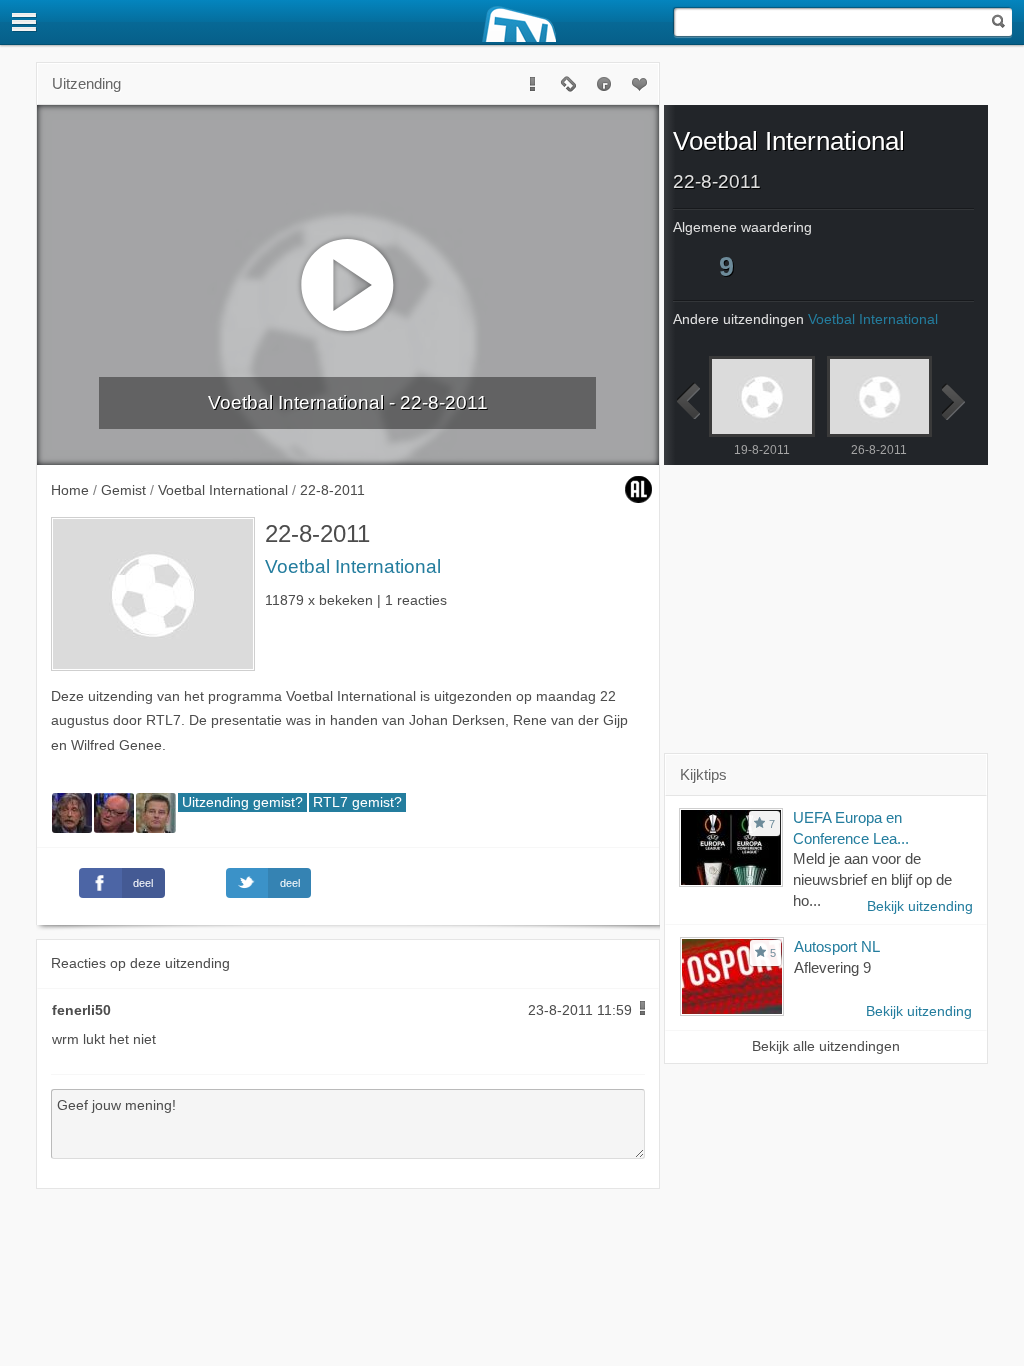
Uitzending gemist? (242, 802)
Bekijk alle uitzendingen (826, 1046)
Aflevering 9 (832, 967)
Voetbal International (353, 566)
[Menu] (25, 22)
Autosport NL (837, 946)
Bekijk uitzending (920, 906)
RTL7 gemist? (357, 802)
